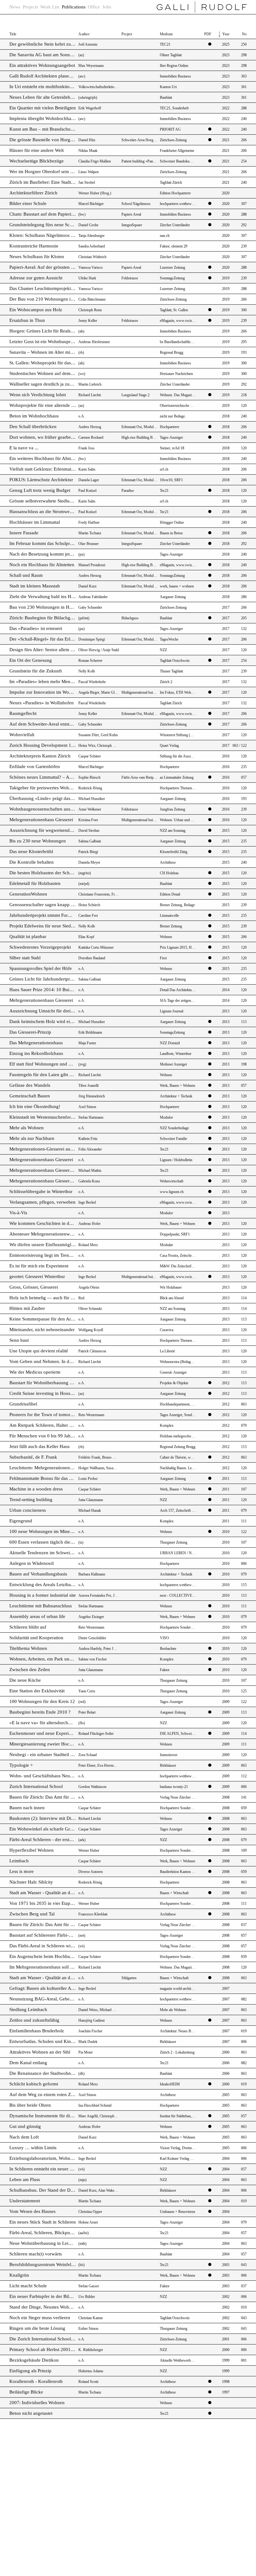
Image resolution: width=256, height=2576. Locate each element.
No (244, 34)
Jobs (107, 7)
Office (94, 7)
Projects (30, 7)
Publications (74, 7)
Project (127, 34)
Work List (50, 7)
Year (226, 34)
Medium (166, 34)
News (15, 7)
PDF (208, 34)
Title (13, 34)
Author (84, 34)
